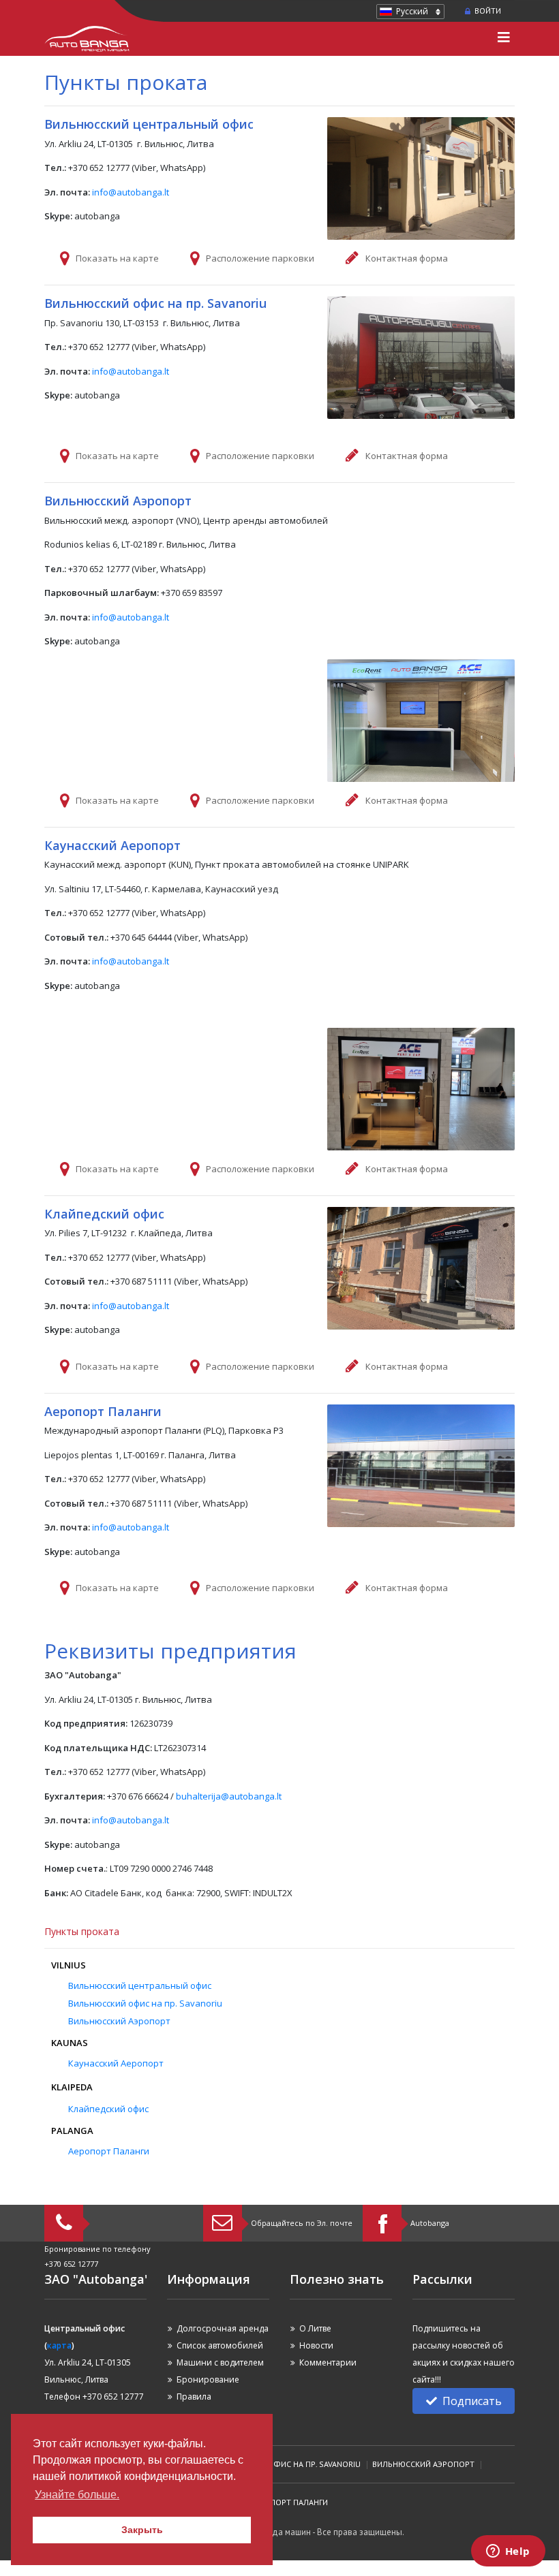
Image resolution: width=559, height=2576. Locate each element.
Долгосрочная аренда (223, 2328)
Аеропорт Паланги (109, 2151)
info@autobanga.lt (131, 192)
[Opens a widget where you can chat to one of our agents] (508, 2552)
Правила (194, 2397)
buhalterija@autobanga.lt (229, 1796)
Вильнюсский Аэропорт (119, 2021)
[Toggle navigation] (504, 39)
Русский (412, 11)
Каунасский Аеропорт (116, 2063)
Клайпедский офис (108, 2109)
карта (59, 2345)
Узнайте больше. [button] (77, 2495)
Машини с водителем (220, 2362)
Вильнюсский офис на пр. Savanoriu (145, 2003)
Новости (316, 2345)
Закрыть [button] (142, 2530)
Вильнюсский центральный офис (140, 1985)
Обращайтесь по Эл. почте (302, 2223)
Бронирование (208, 2379)
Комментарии (328, 2362)
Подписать (472, 2401)
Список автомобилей (220, 2345)
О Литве (315, 2328)
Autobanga (430, 2223)
